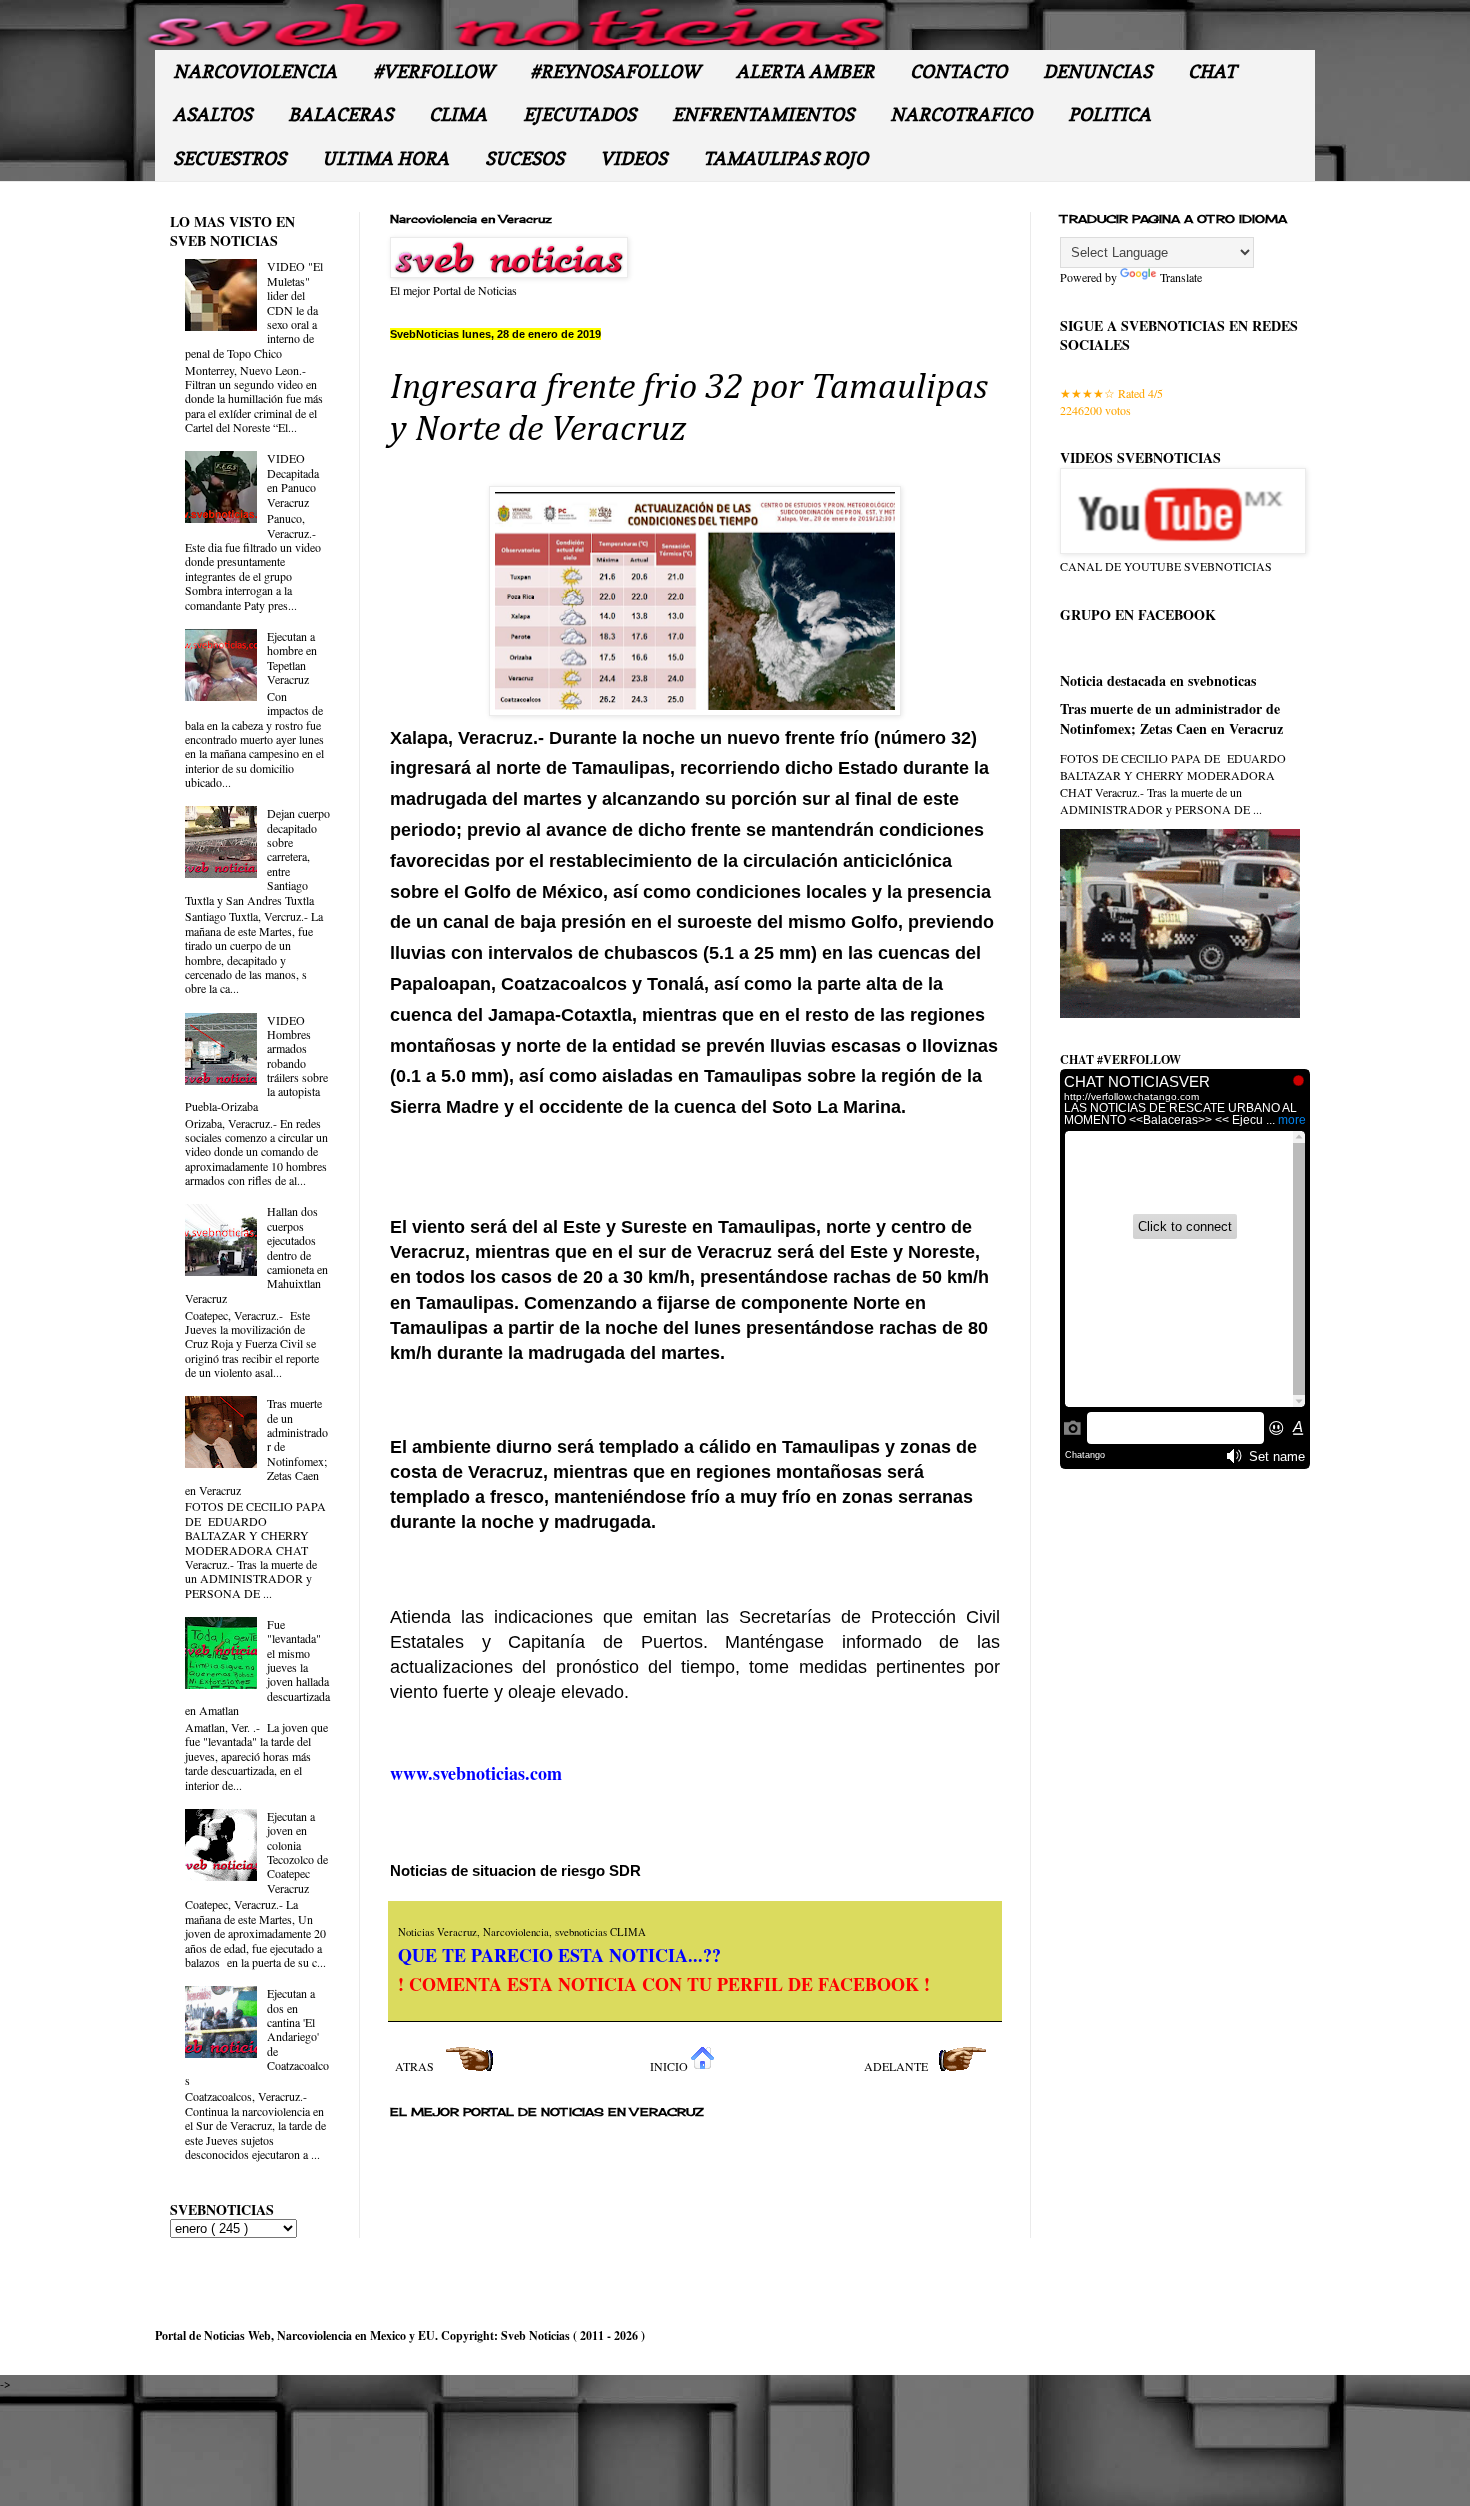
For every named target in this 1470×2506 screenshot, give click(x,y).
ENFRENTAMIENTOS (763, 114)
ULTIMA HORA (385, 158)
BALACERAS (340, 114)
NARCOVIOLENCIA (255, 71)
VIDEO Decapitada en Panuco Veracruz (293, 479)
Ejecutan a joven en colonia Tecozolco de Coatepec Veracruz (297, 1852)
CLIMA (458, 114)
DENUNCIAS (1097, 71)
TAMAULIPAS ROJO (785, 158)
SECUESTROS (229, 158)
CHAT (1212, 71)
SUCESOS (524, 158)
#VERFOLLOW (433, 71)
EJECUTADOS (579, 114)
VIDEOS (633, 158)
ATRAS (416, 2066)
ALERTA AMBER (805, 71)
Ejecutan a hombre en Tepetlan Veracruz (292, 657)
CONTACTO (958, 71)
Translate (1181, 277)
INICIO (670, 2066)
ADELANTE (897, 2066)
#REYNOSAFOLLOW (615, 71)
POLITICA (1109, 114)
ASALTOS (212, 114)
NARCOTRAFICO (961, 114)
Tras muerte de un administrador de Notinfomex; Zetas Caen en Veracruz (1171, 718)
